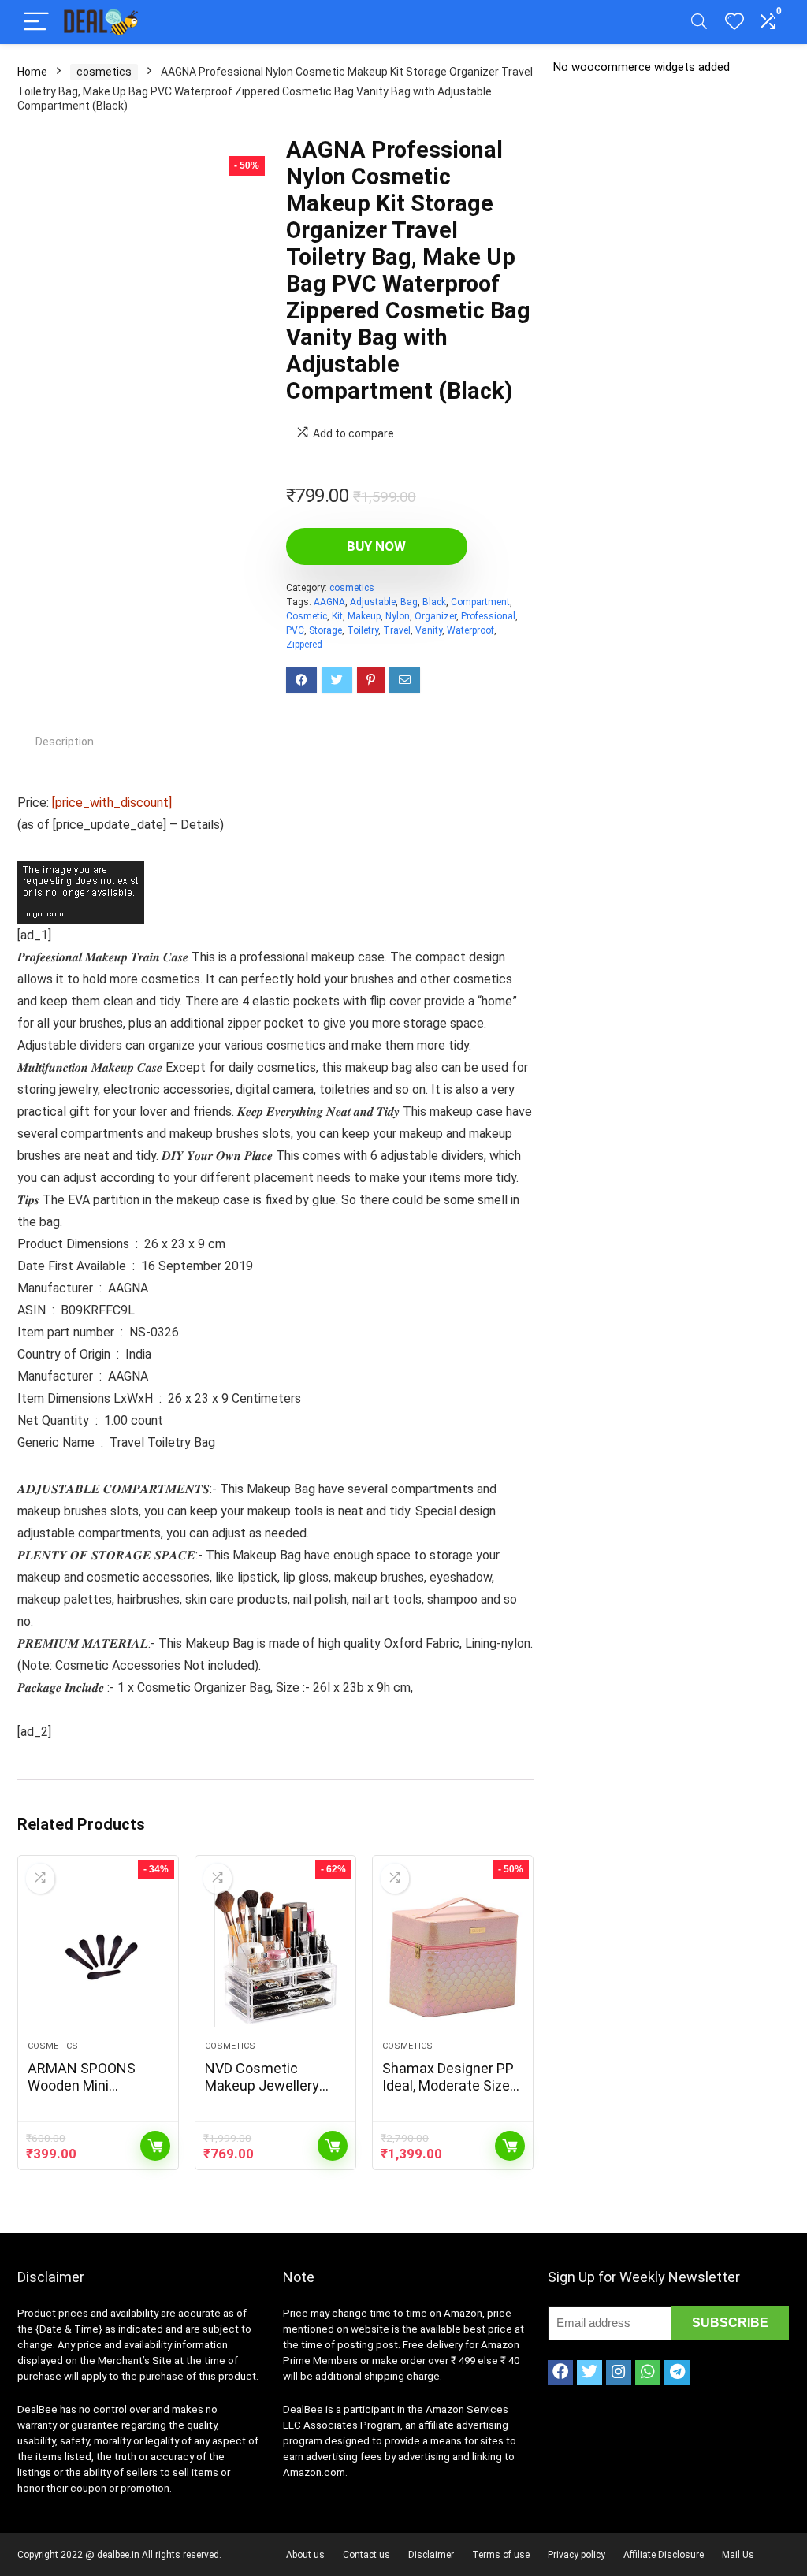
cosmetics (104, 72)
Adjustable (373, 602)
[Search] (699, 22)
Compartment (480, 602)
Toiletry (363, 630)
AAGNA (329, 602)
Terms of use (501, 2555)
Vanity (429, 630)
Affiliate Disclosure (664, 2555)
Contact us (366, 2555)
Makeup (364, 616)
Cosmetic (307, 616)
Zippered (304, 645)
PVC (295, 630)
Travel (397, 630)
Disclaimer (431, 2555)
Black (434, 602)
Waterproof (470, 630)
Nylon (398, 616)
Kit (337, 616)
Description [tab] (65, 742)
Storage (325, 630)
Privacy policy (576, 2555)
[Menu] (36, 22)
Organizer (435, 616)
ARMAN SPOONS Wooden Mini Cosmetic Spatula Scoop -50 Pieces (85, 2094)
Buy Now (376, 546)
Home (32, 72)
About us (305, 2555)
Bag (409, 602)
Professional (488, 616)
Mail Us (738, 2555)
